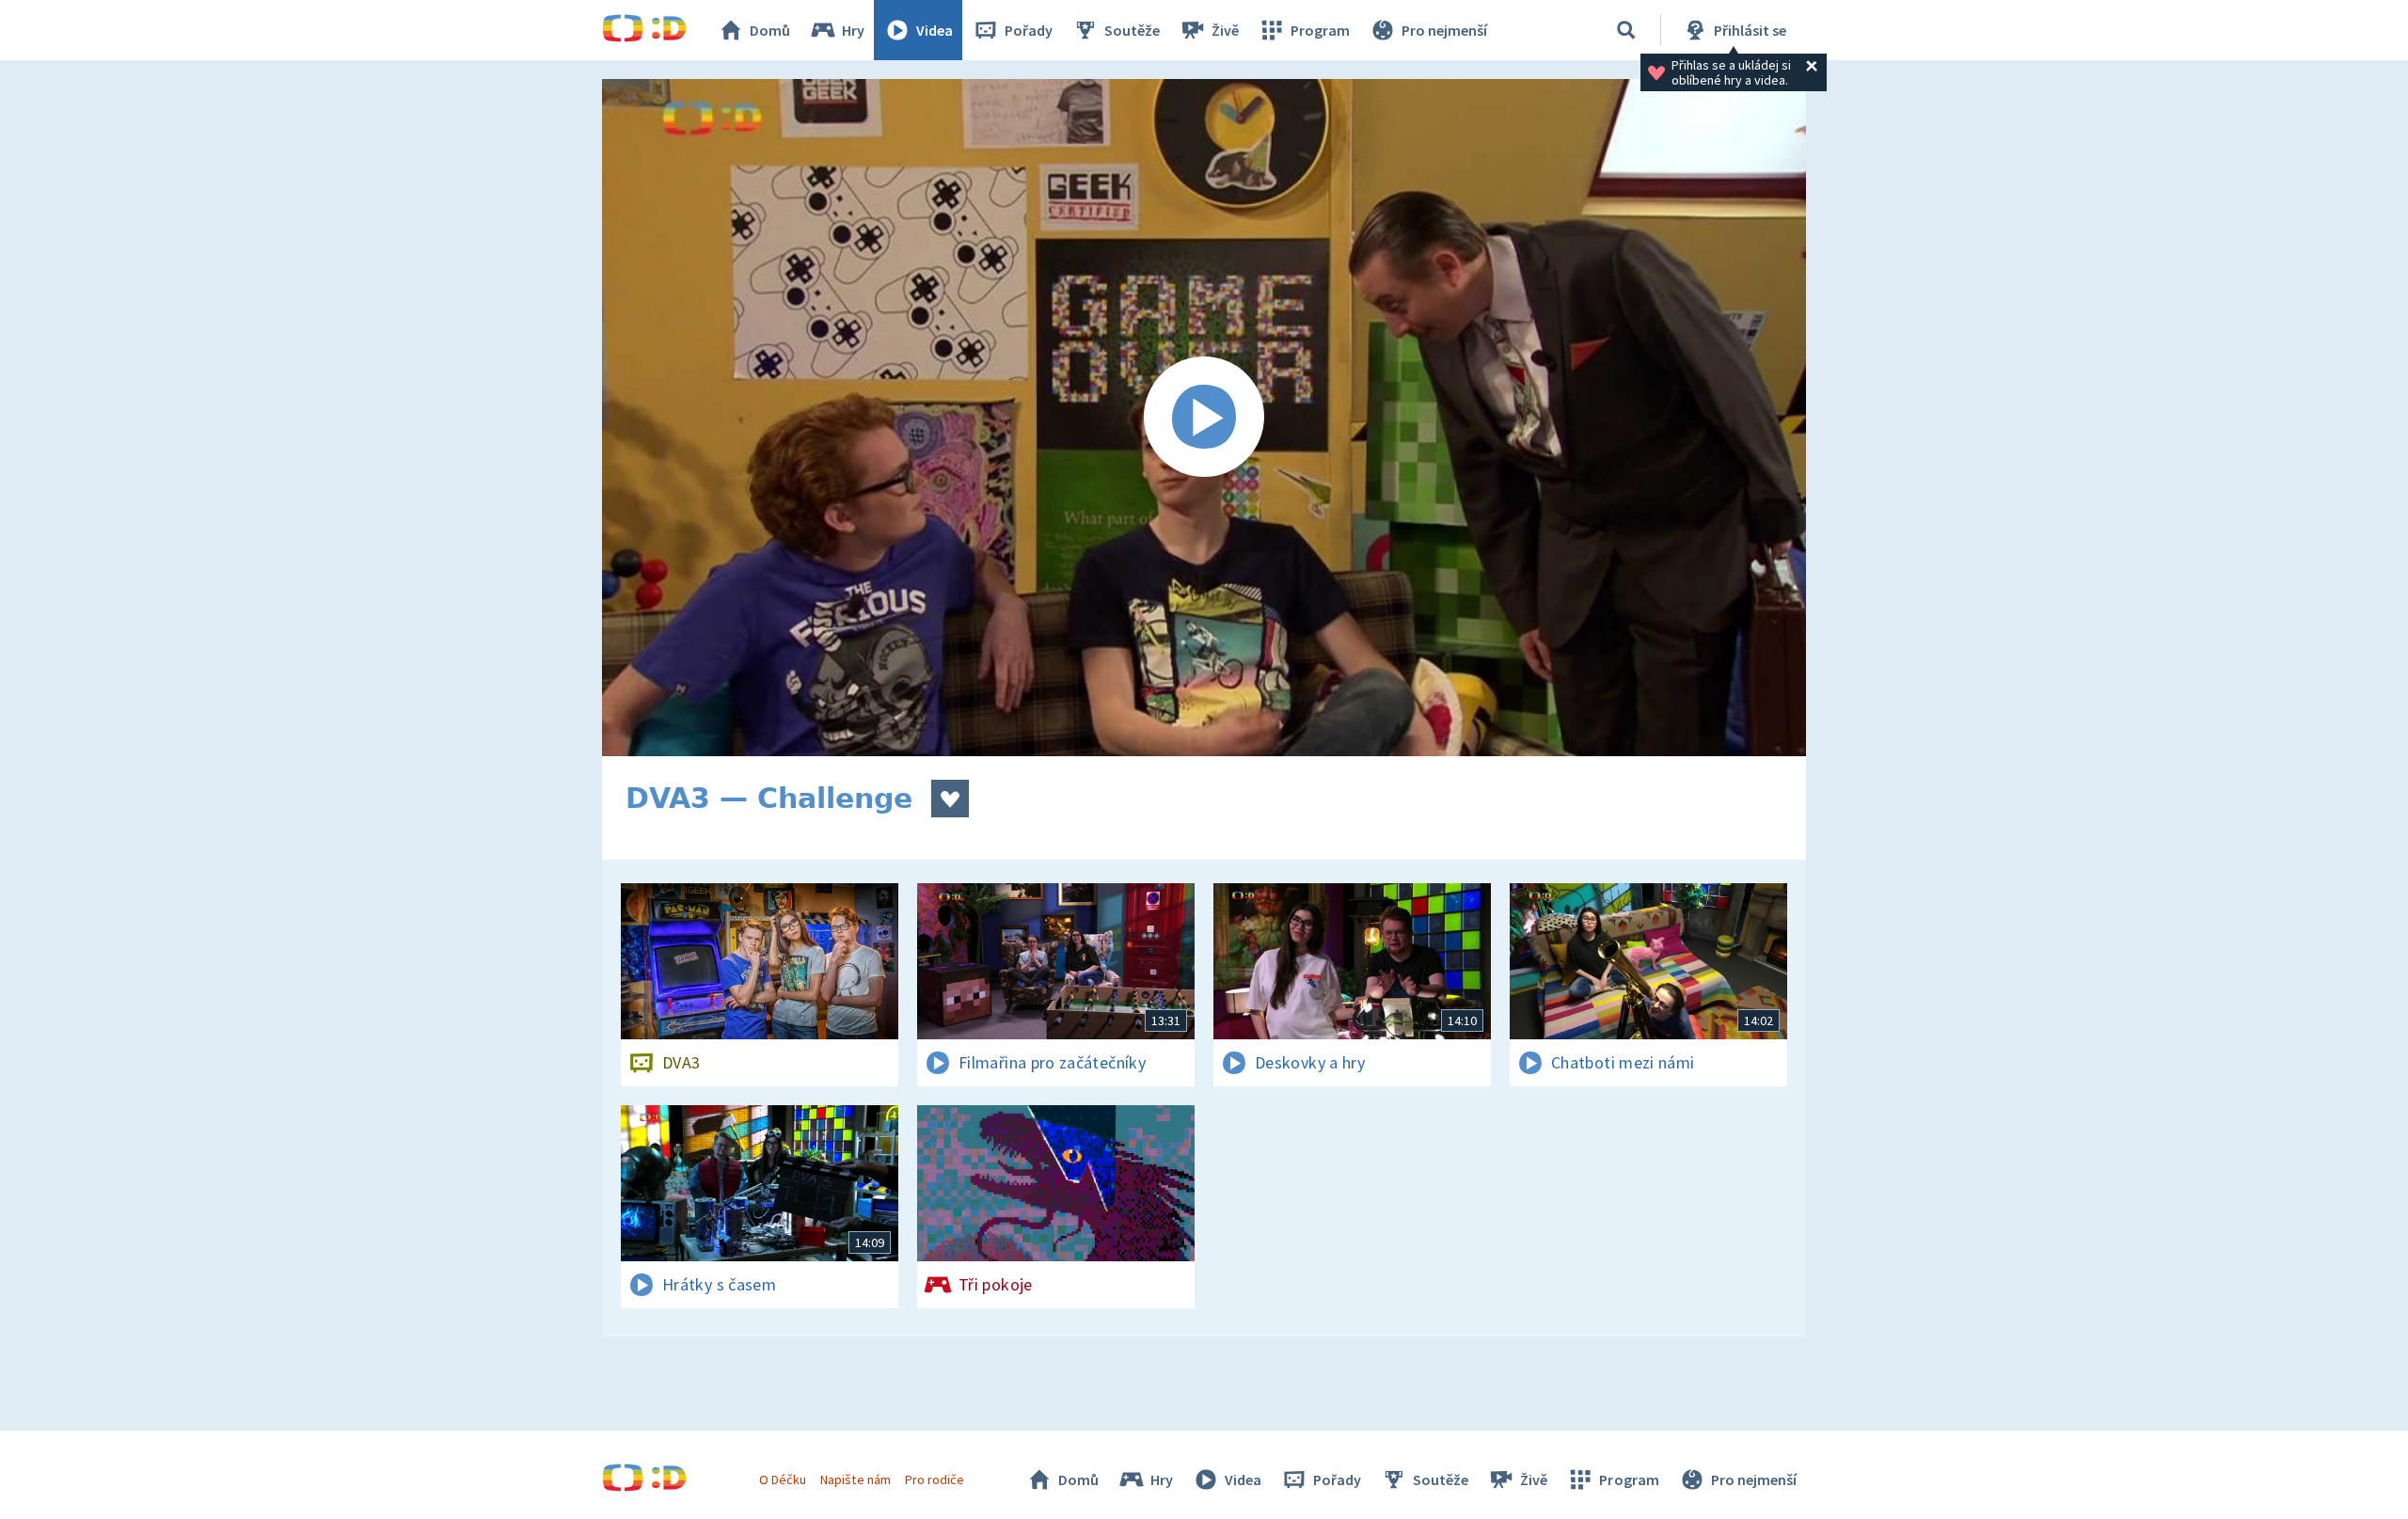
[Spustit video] (1204, 418)
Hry (853, 30)
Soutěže (1132, 30)
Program (1320, 30)
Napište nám (855, 1479)
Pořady (1029, 30)
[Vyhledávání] (1626, 30)
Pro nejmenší (1444, 30)
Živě (1225, 30)
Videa (935, 30)
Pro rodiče (935, 1479)
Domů (770, 30)
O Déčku (783, 1479)
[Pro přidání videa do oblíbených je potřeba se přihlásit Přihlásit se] (950, 799)
